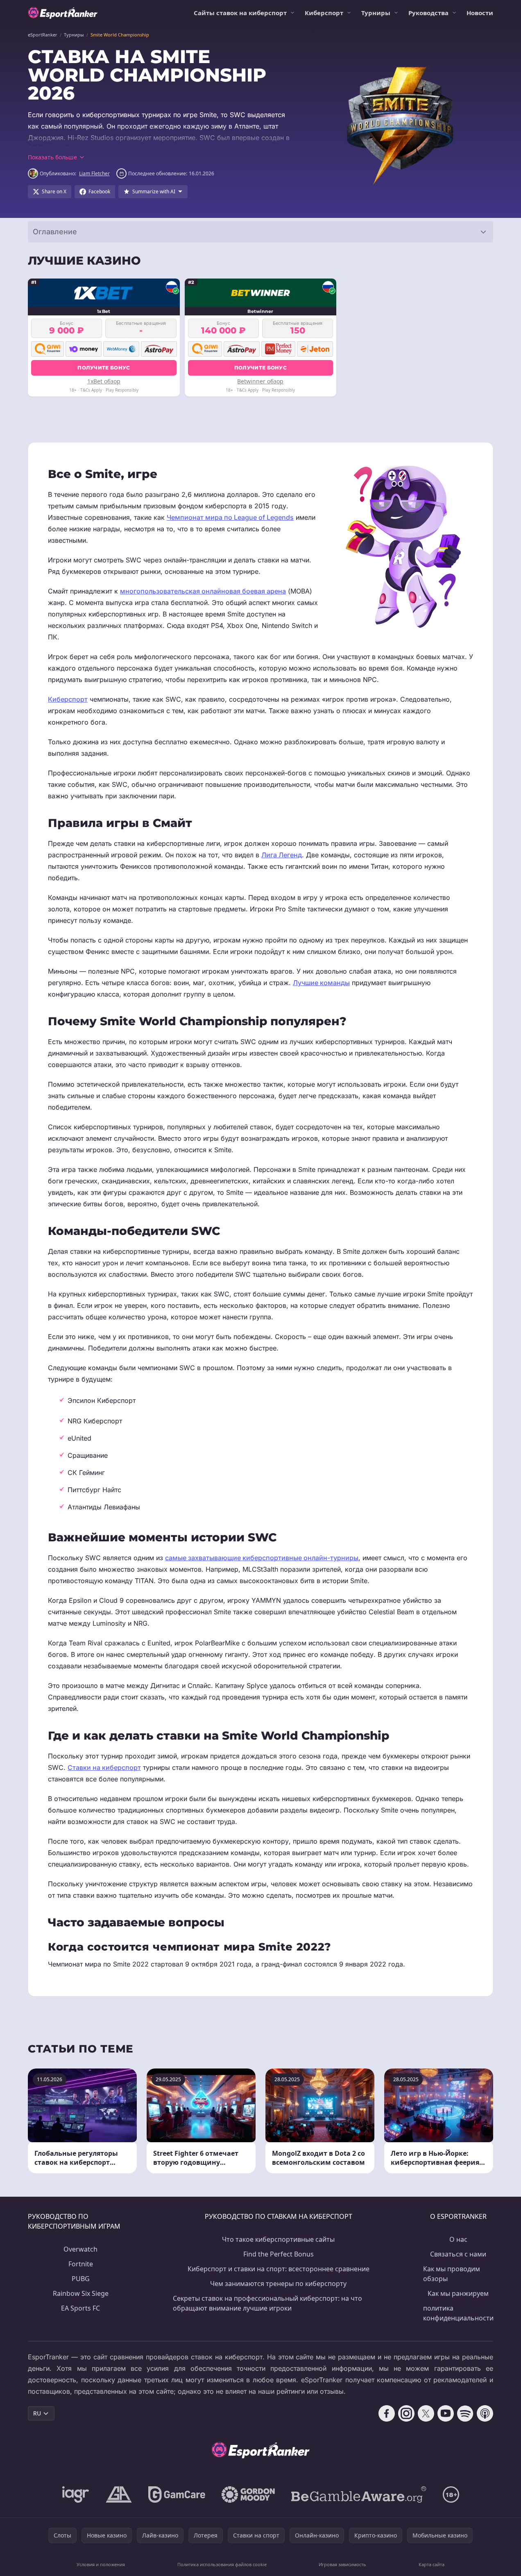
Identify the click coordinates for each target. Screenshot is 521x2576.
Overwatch (80, 2249)
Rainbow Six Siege (81, 2293)
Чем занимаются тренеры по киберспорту (278, 2284)
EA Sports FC (80, 2308)
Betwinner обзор (260, 381)
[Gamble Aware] (359, 2494)
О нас (458, 2239)
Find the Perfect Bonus (279, 2254)
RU (37, 2413)
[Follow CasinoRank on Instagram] (406, 2413)
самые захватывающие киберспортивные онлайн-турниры (262, 1558)
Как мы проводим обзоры (452, 2274)
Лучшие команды (321, 983)
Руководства (428, 13)
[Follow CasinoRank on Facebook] (387, 2413)
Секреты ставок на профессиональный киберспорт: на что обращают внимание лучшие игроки (267, 2303)
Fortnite (81, 2264)
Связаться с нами (458, 2254)
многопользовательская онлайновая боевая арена (203, 591)
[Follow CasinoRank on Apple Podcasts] (485, 2413)
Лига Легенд (282, 855)
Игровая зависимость (342, 2564)
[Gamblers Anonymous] (119, 2494)
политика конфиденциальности (458, 2313)
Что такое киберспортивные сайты (278, 2239)
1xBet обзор (104, 381)
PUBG (81, 2279)
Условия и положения (101, 2564)
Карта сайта (432, 2564)
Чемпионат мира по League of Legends (230, 517)
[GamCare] (177, 2494)
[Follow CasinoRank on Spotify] (465, 2413)
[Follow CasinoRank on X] (426, 2413)
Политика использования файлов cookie (222, 2564)
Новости (480, 13)
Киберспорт (324, 13)
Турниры (376, 13)
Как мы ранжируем (458, 2293)
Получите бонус (104, 368)
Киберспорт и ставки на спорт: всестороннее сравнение (279, 2269)
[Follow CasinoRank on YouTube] (446, 2413)
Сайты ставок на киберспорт (240, 13)
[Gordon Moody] (248, 2494)
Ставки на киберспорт (104, 1767)
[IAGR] (76, 2494)
